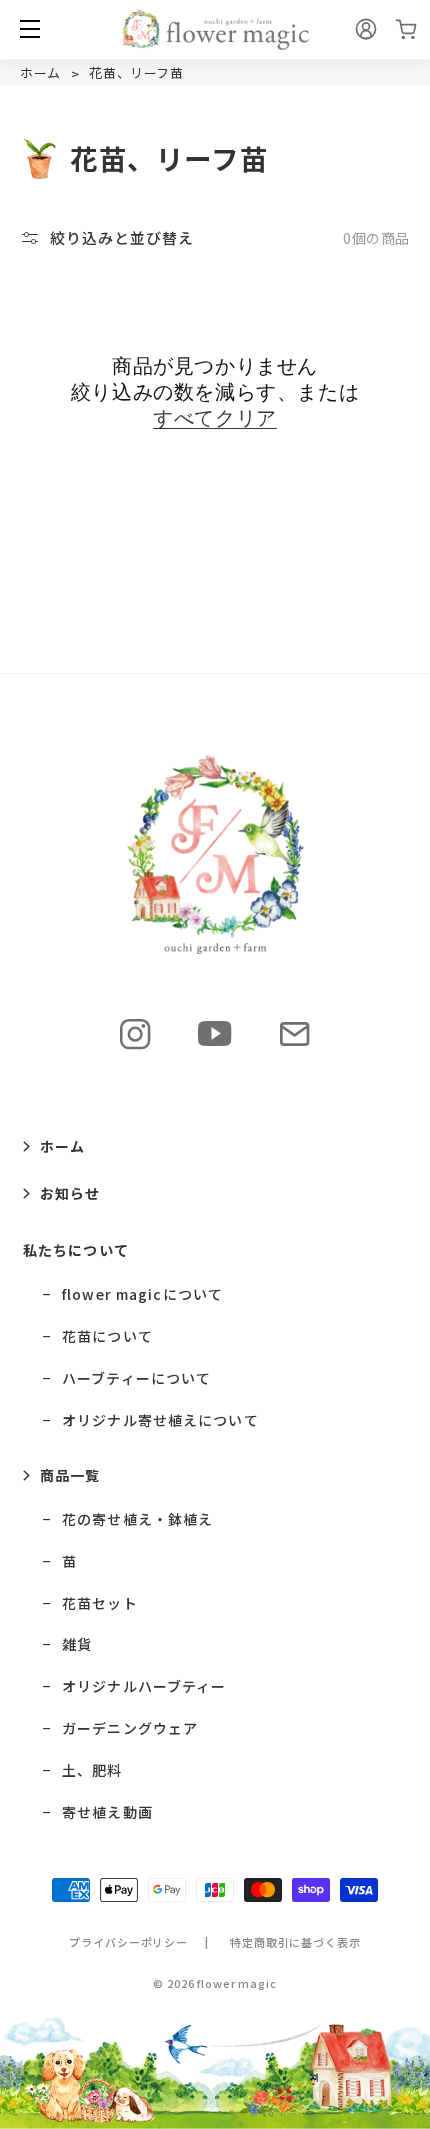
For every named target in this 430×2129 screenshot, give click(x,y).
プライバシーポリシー (128, 1942)
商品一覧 (70, 1475)
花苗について (107, 1336)
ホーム (40, 72)
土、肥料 (92, 1770)
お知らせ (70, 1193)
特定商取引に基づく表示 (295, 1942)
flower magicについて (142, 1294)
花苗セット (100, 1603)
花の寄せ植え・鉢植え (137, 1519)
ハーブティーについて (136, 1378)
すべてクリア (215, 418)
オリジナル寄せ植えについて (160, 1420)
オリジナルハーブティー (144, 1686)
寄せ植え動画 (107, 1812)
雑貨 (77, 1644)
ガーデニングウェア (130, 1728)
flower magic (237, 1983)
